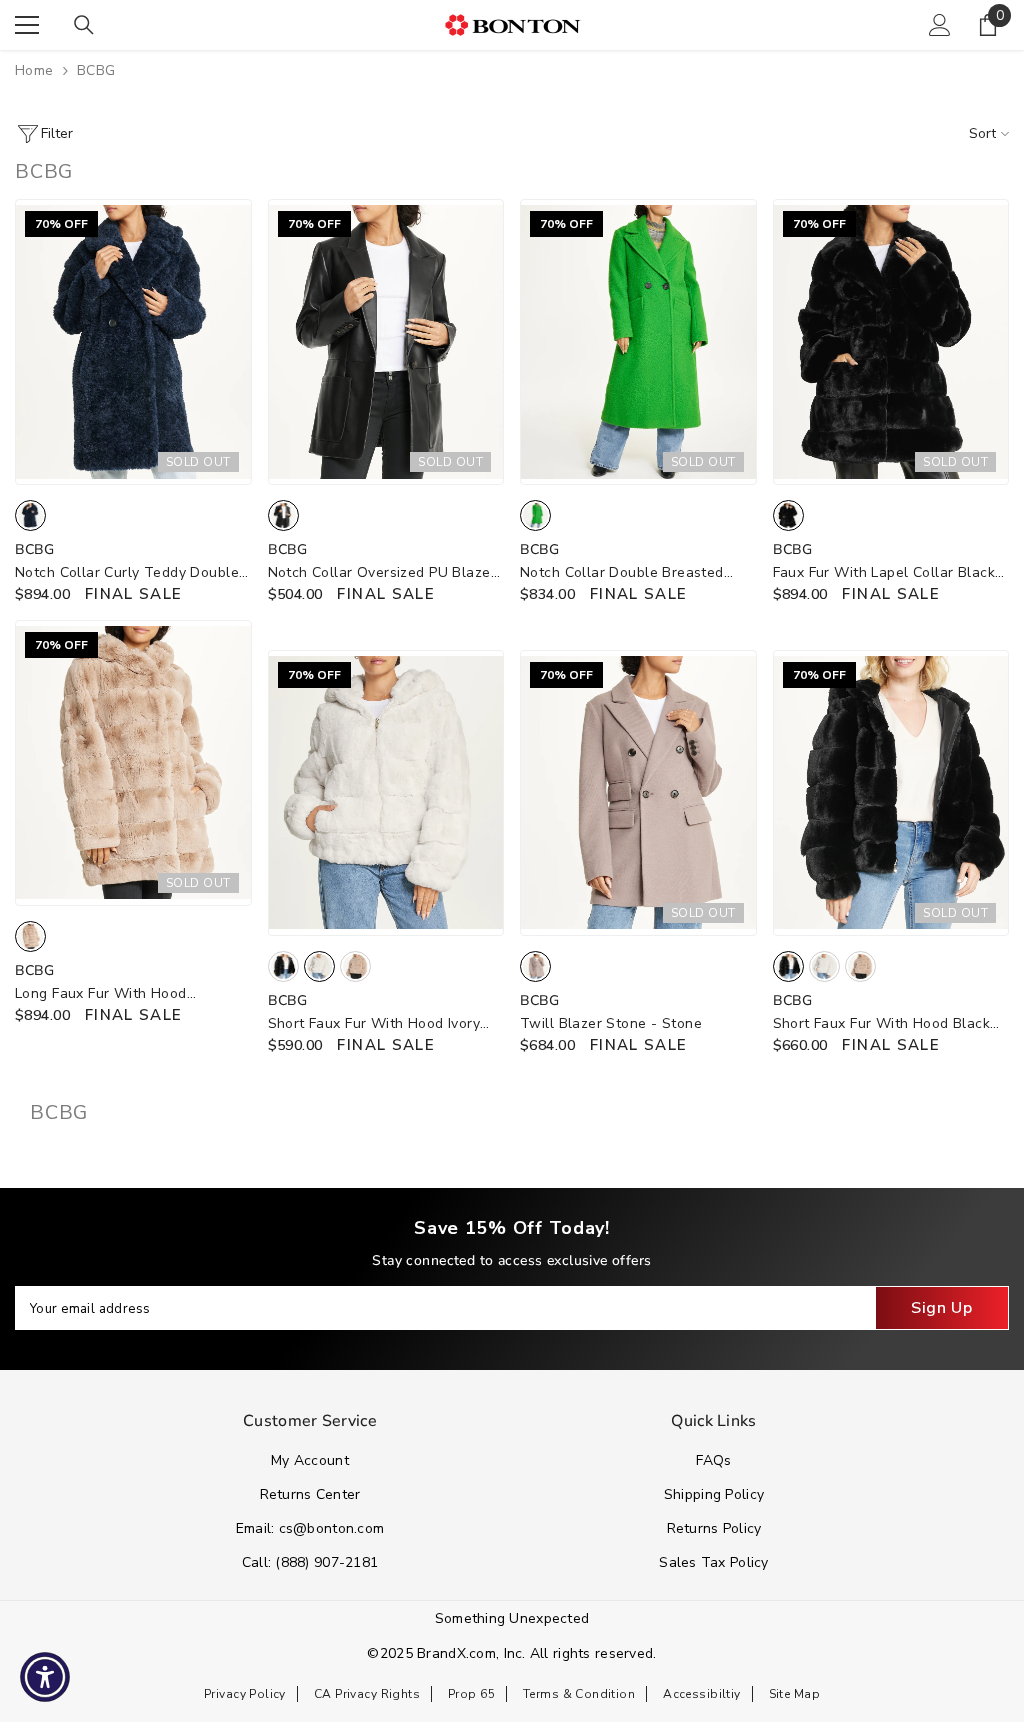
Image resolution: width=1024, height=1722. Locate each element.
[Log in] (940, 25)
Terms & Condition (579, 1694)
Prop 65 (471, 1694)
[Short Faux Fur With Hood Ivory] (386, 793)
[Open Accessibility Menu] (45, 1677)
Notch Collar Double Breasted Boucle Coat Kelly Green (622, 573)
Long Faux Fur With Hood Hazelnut (101, 994)
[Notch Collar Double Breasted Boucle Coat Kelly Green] (638, 342)
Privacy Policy (245, 1694)
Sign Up (941, 1308)
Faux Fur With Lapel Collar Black (884, 573)
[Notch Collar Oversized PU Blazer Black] (386, 342)
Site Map (794, 1694)
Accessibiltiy (701, 1694)
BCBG (96, 70)
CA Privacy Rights (367, 1694)
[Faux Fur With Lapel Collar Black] (891, 342)
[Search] (84, 25)
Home (34, 70)
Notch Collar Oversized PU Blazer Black (382, 573)
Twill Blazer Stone (611, 1023)
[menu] (27, 25)
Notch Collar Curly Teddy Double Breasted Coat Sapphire (127, 573)
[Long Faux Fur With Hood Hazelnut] (133, 763)
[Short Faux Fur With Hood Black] (891, 793)
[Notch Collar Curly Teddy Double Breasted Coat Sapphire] (133, 342)
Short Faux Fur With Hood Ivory (374, 1024)
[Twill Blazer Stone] (638, 793)
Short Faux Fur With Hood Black (882, 1024)
